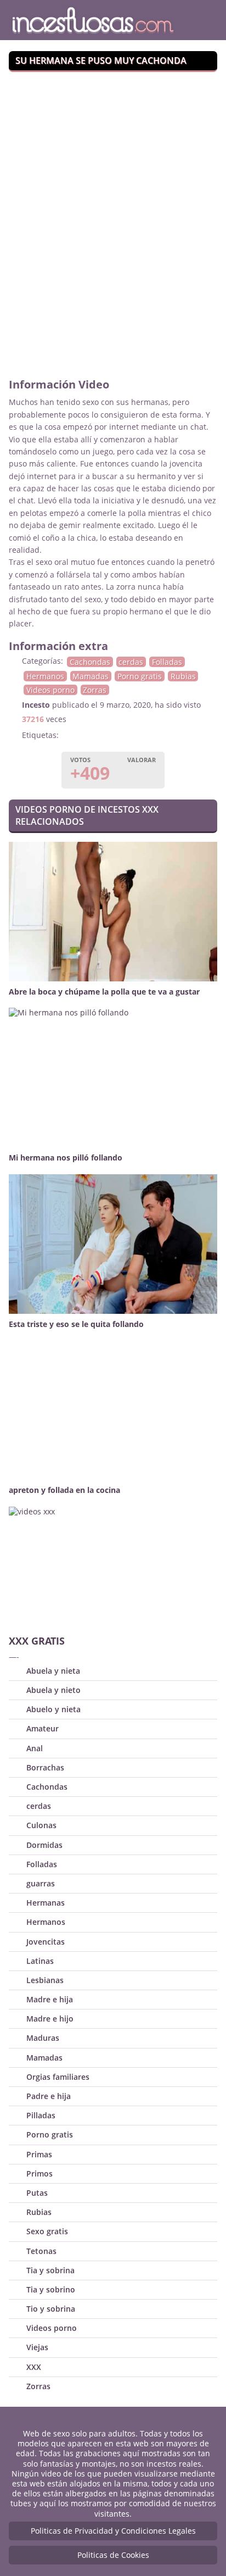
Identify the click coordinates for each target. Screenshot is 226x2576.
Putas (37, 2193)
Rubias (183, 676)
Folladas (167, 662)
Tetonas (41, 2251)
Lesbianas (45, 1980)
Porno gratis (140, 676)
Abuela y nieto (53, 1690)
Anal (35, 1748)
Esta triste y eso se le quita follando (76, 1324)
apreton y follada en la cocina (64, 1490)
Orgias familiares (58, 2077)
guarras (41, 1883)
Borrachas (45, 1767)
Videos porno (50, 690)
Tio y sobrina (51, 2309)
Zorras (95, 690)
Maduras (43, 2038)
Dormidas (44, 1845)
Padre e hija (49, 2096)
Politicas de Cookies (113, 2555)
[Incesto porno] (97, 20)
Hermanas (46, 1903)
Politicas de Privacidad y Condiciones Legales (113, 2531)
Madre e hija (50, 1999)
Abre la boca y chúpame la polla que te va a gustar (104, 992)
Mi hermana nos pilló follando (66, 1157)
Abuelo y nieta (53, 1709)
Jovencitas (46, 1942)
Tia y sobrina (50, 2270)
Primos (39, 2173)
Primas (39, 2154)
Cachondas (90, 662)
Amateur (43, 1728)
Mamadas (91, 676)
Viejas (37, 2347)
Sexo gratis (47, 2231)
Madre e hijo (50, 2019)
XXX (34, 2367)
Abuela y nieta (53, 1671)
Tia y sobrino (51, 2289)
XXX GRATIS (37, 1641)
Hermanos (45, 676)
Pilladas (41, 2115)
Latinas (40, 1961)
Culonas (41, 1825)
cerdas (131, 662)
